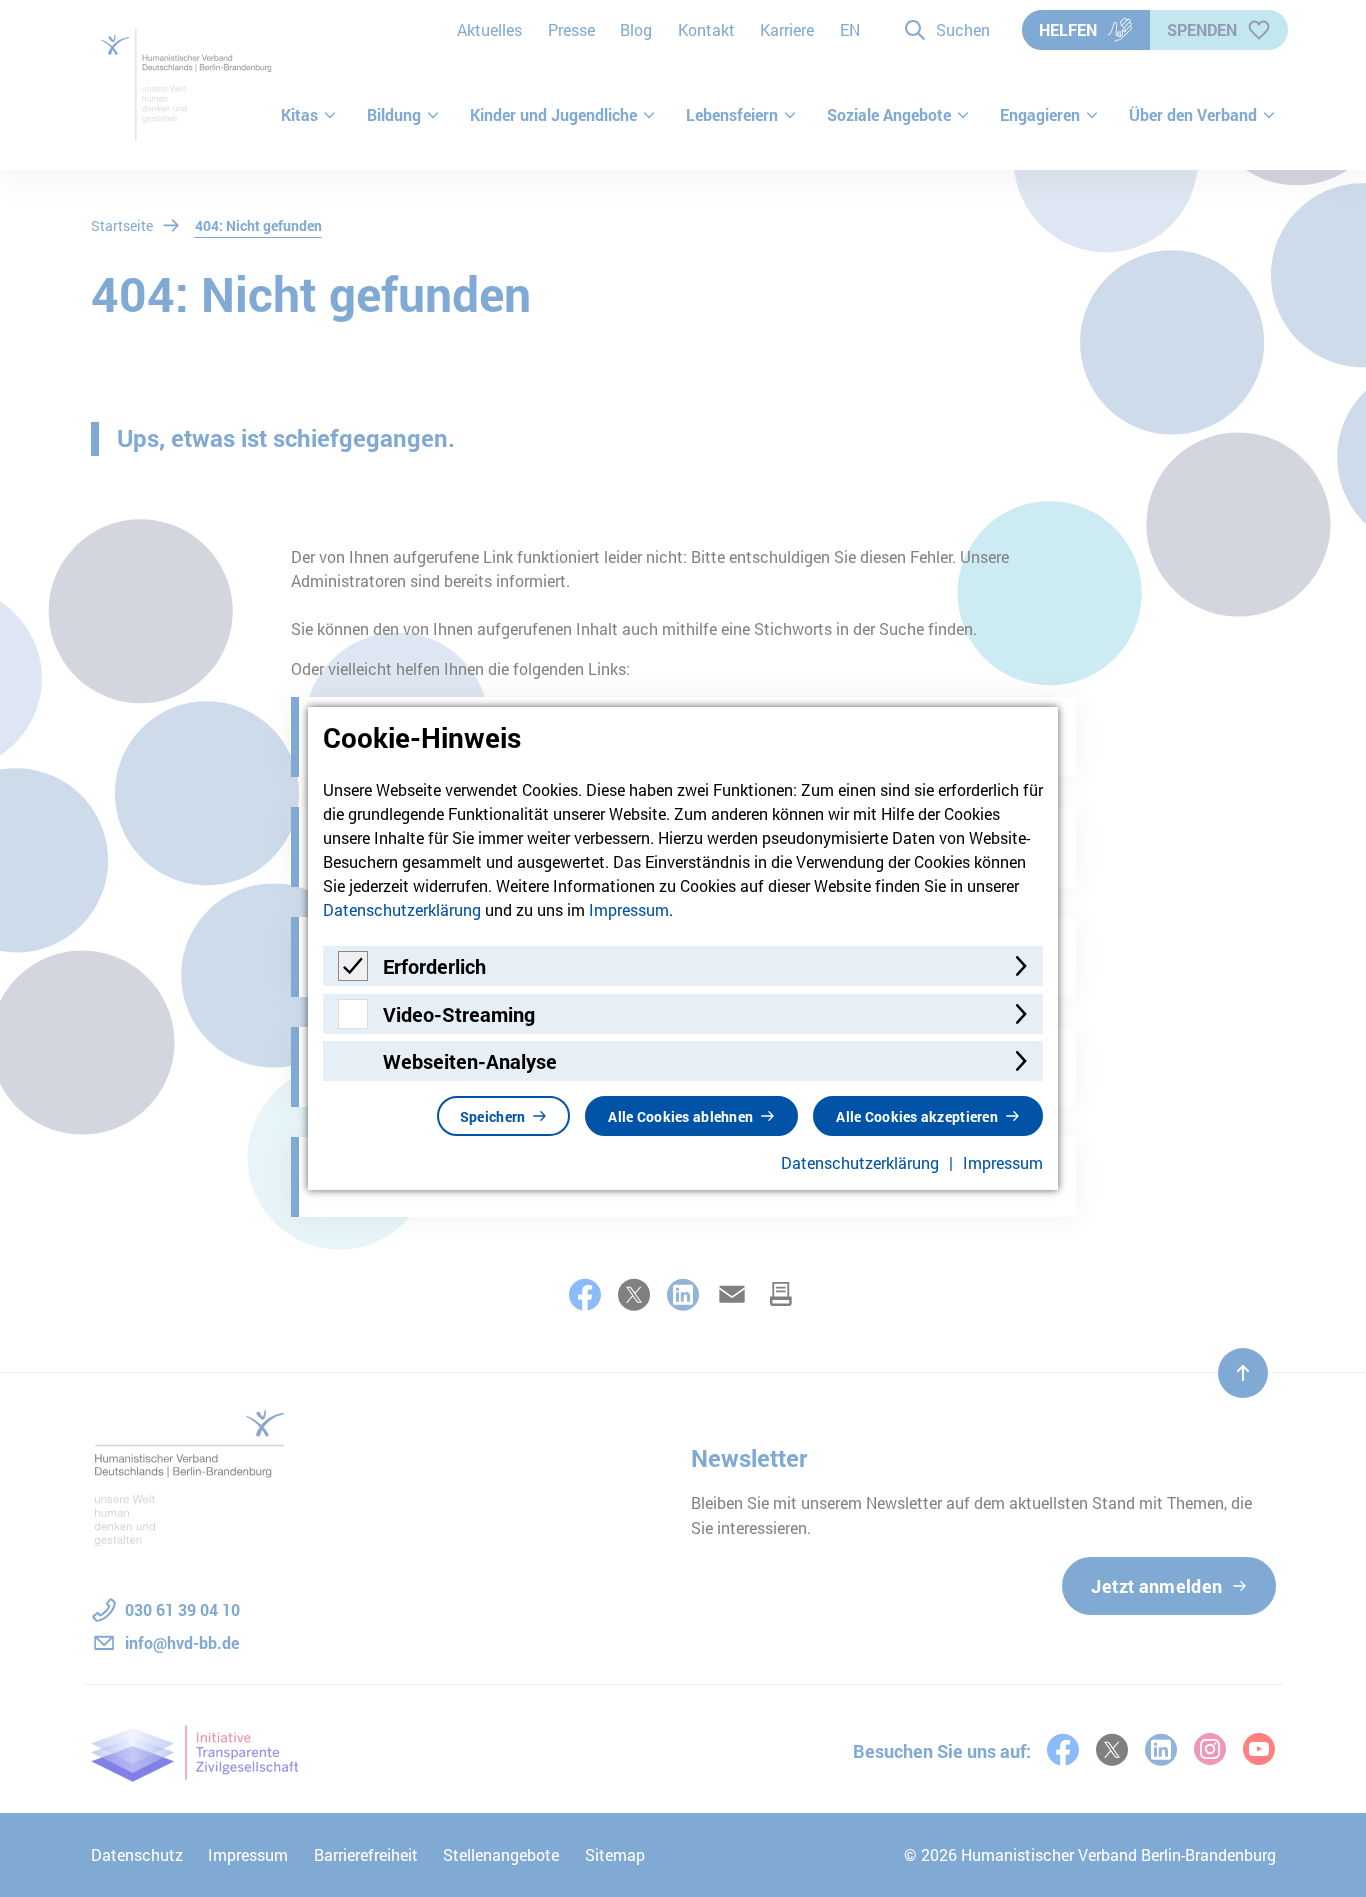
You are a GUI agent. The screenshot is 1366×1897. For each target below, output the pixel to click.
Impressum (629, 909)
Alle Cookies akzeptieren (917, 1116)
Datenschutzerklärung (402, 909)
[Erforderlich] (353, 974)
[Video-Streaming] (353, 1022)
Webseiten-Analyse (470, 1061)
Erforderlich (434, 966)
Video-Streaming (459, 1014)
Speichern (493, 1116)
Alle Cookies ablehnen (680, 1116)
